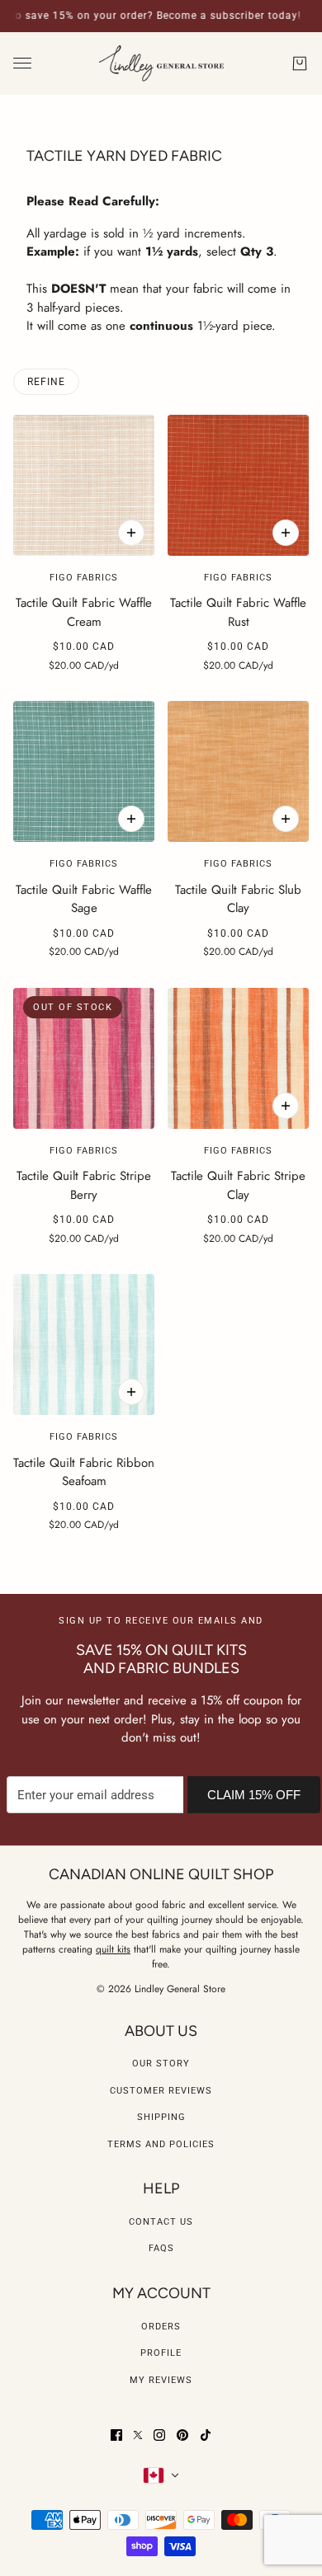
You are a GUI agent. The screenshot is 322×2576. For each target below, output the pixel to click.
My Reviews (161, 2380)
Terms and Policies (161, 2144)
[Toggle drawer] (22, 63)
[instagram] (159, 2435)
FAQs (161, 2248)
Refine (46, 382)
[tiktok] (206, 2435)
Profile (161, 2353)
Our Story (161, 2064)
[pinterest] (182, 2435)
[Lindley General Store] (161, 64)
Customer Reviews (161, 2091)
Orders (161, 2327)
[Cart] (300, 63)
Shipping (161, 2117)
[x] (138, 2435)
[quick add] (131, 533)
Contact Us (161, 2222)
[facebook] (116, 2435)
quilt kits (113, 1949)
